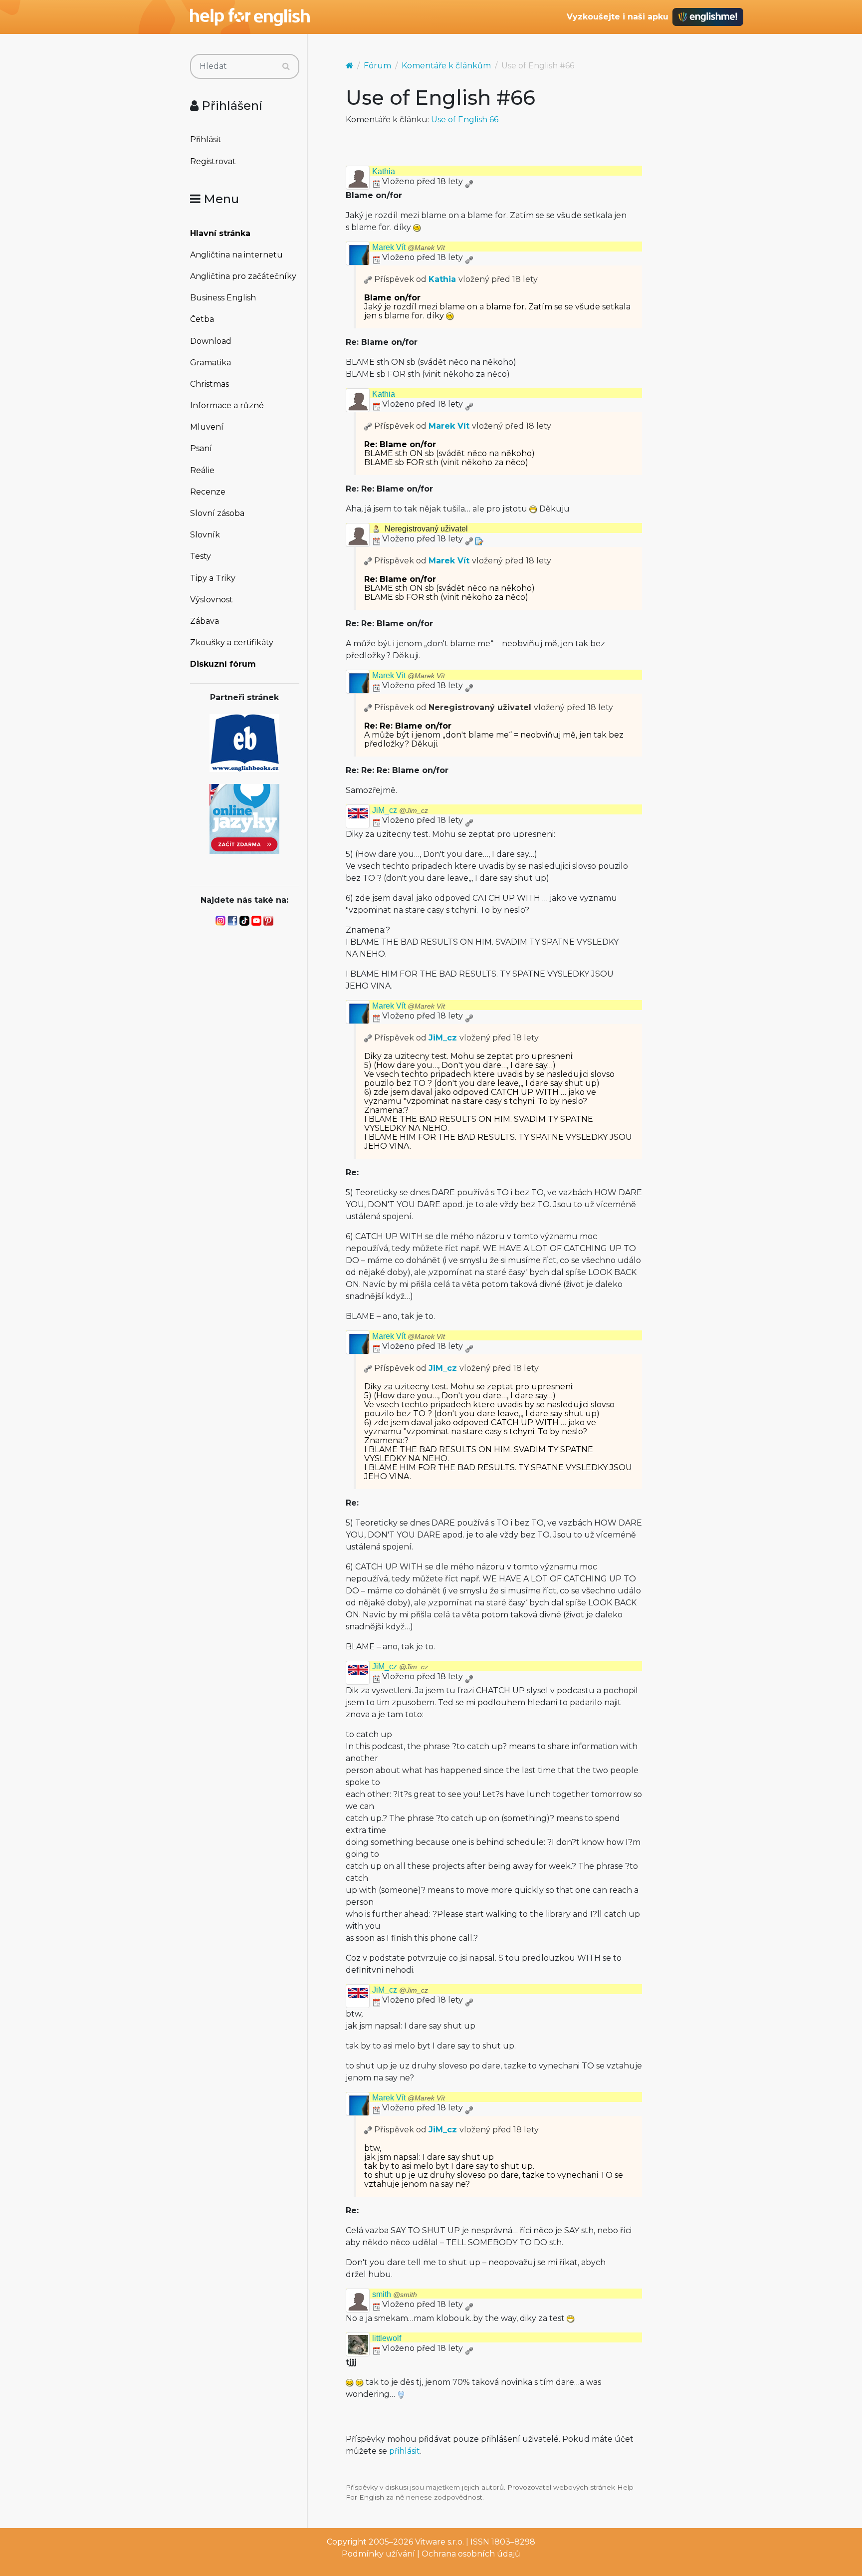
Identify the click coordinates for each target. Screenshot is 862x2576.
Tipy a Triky (213, 578)
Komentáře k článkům (446, 66)
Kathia (384, 171)
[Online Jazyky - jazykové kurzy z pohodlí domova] (244, 818)
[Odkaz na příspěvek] (368, 279)
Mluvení (207, 427)
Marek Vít (409, 247)
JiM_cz (400, 810)
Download (211, 341)
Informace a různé (227, 405)
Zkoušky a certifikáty (232, 643)
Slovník (205, 535)
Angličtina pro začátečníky (243, 276)
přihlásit (405, 2451)
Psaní (201, 448)
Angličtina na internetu (236, 255)
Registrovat (213, 161)
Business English (223, 298)
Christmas (210, 384)
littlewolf (387, 2338)
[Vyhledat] (286, 66)
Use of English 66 (465, 120)
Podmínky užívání (378, 2554)
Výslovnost (212, 600)
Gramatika (211, 363)
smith (395, 2294)
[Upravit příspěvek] (479, 539)
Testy (201, 556)
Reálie (202, 470)
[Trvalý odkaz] (469, 181)
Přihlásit (206, 139)
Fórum (377, 66)
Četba (202, 319)
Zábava (205, 621)
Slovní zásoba (217, 513)
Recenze (208, 492)
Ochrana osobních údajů (471, 2554)
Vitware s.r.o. (439, 2542)
